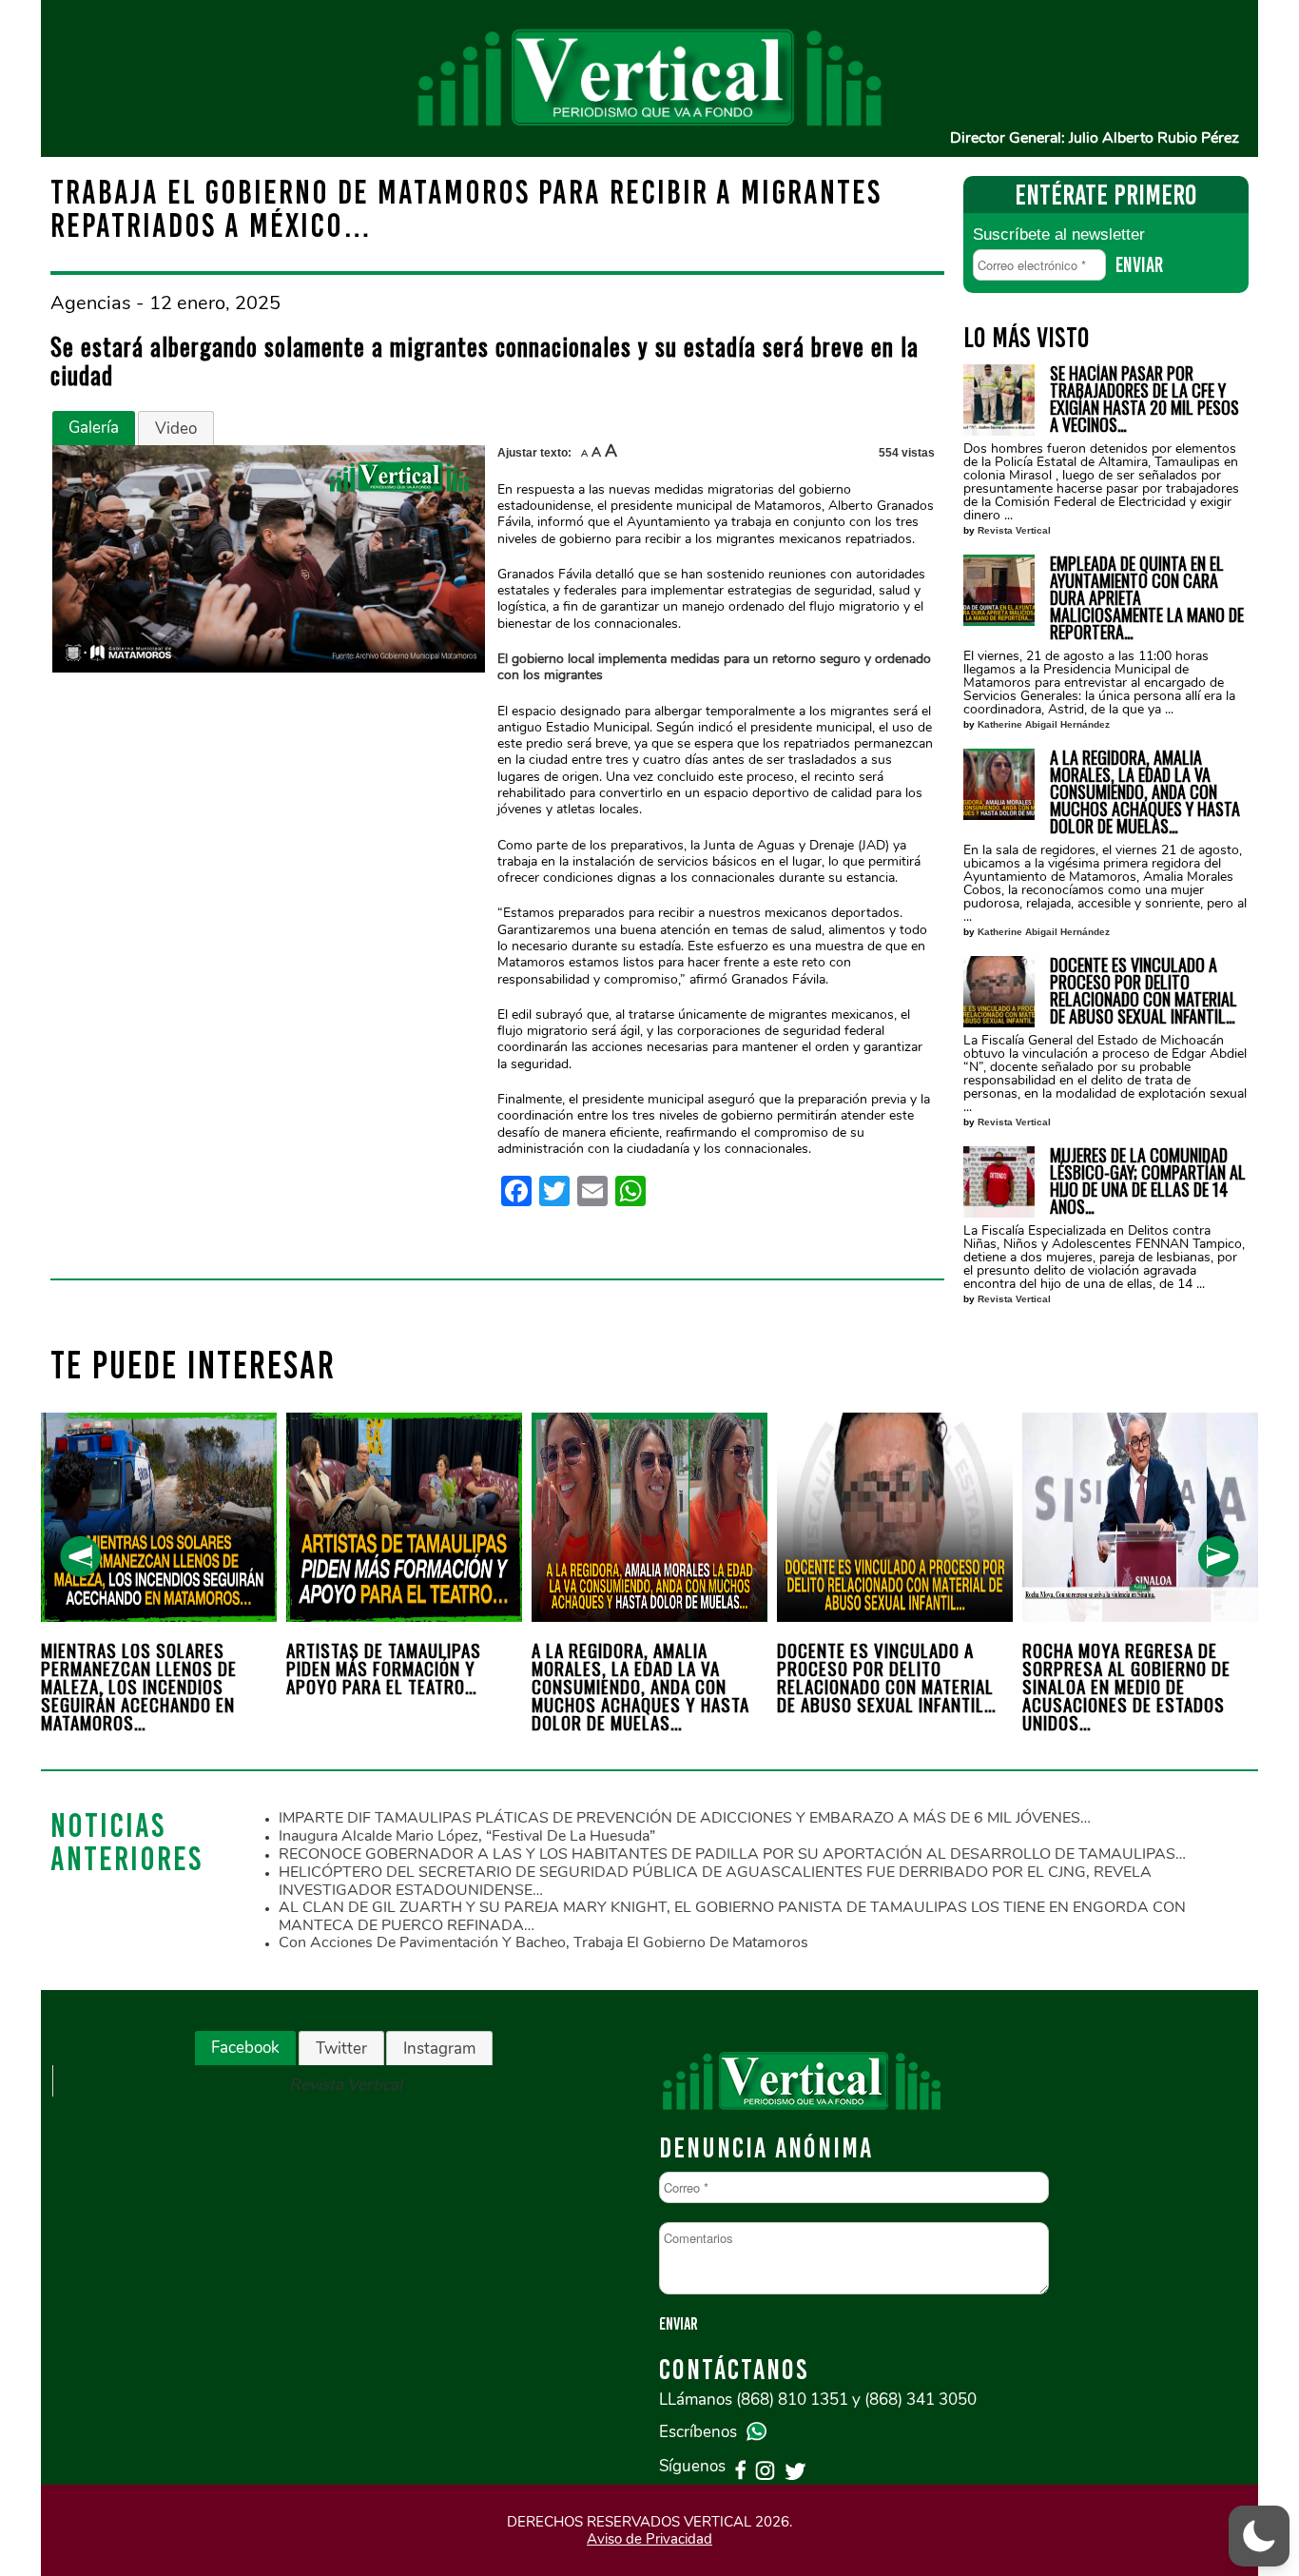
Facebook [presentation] (245, 2048)
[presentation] (80, 1557)
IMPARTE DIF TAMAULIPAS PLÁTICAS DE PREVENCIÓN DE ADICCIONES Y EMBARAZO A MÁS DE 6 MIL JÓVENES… (685, 1818)
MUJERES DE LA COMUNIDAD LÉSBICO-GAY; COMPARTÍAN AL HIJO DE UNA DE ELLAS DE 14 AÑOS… (1148, 1181)
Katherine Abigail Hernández (1044, 724)
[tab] (94, 428)
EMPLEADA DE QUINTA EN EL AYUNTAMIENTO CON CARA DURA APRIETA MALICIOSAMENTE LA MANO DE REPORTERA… (1147, 597)
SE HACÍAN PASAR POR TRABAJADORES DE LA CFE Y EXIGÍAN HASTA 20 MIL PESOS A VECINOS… (1144, 399)
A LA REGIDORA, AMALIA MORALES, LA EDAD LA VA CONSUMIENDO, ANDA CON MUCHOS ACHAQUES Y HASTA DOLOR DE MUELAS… (1145, 791)
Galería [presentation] (94, 428)
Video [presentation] (176, 429)
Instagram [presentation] (439, 2049)
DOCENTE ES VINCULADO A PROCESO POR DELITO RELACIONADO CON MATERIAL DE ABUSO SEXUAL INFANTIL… (1144, 990)
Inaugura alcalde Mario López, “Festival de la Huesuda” (467, 1836)
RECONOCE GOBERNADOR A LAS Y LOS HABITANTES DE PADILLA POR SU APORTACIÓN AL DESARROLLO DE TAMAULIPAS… (732, 1854)
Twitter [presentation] (341, 2049)
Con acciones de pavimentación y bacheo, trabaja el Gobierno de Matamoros (543, 1942)
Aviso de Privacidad (649, 2539)
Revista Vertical (1014, 530)
